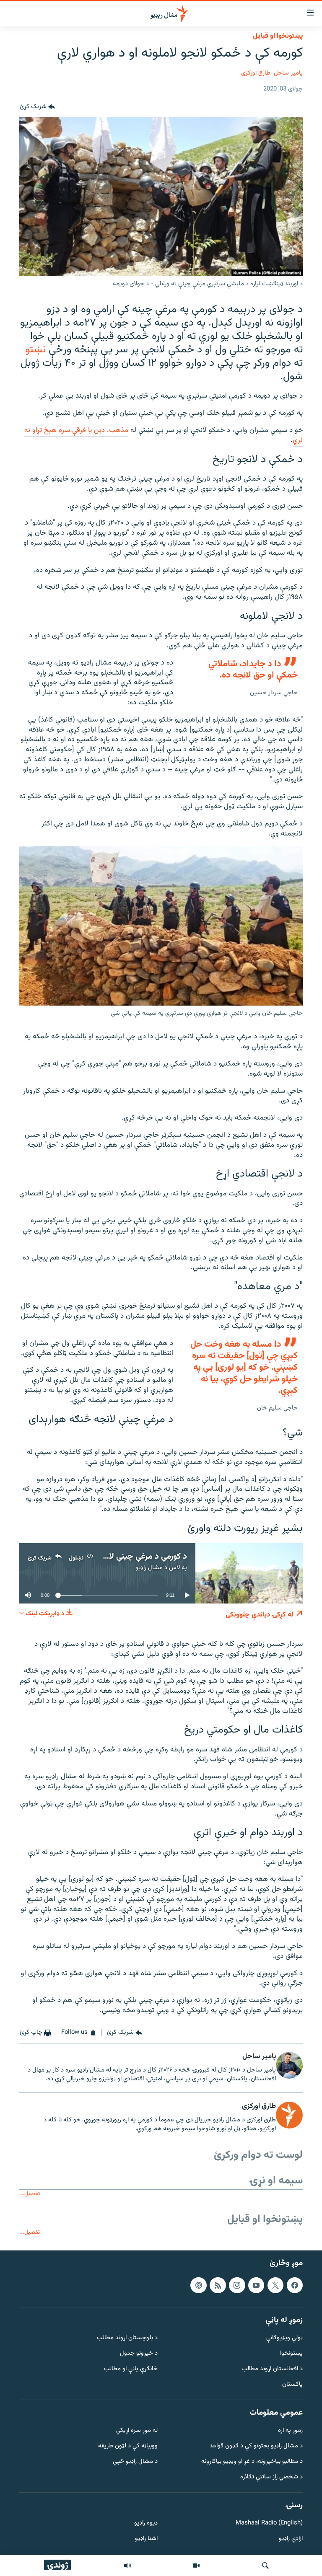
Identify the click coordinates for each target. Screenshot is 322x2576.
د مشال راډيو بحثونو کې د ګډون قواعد (256, 2446)
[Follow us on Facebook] (295, 2285)
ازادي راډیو (291, 2539)
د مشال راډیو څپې (135, 2462)
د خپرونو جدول (139, 2354)
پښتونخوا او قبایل (278, 36)
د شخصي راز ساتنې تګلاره (271, 2477)
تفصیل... (30, 2194)
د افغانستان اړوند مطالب (272, 2369)
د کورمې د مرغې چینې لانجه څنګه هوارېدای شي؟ (107, 1557)
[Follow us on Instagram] (237, 2285)
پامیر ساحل (288, 73)
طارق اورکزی (256, 73)
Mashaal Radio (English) (269, 2523)
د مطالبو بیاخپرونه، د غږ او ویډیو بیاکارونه (252, 2462)
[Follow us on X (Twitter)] (275, 2285)
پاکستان (292, 2384)
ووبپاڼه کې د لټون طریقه (128, 2446)
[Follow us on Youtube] (256, 2285)
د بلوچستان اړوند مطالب (127, 2338)
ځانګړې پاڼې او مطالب (131, 2369)
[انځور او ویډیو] (196, 2566)
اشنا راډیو (146, 2539)
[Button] (37, 107)
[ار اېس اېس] (218, 2285)
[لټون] (265, 2566)
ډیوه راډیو (146, 2523)
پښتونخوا (291, 2354)
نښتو (35, 350)
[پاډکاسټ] (198, 2285)
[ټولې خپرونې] (127, 2566)
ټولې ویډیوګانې (284, 2338)
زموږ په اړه (290, 2431)
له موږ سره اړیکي (137, 2431)
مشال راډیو (149, 1568)
